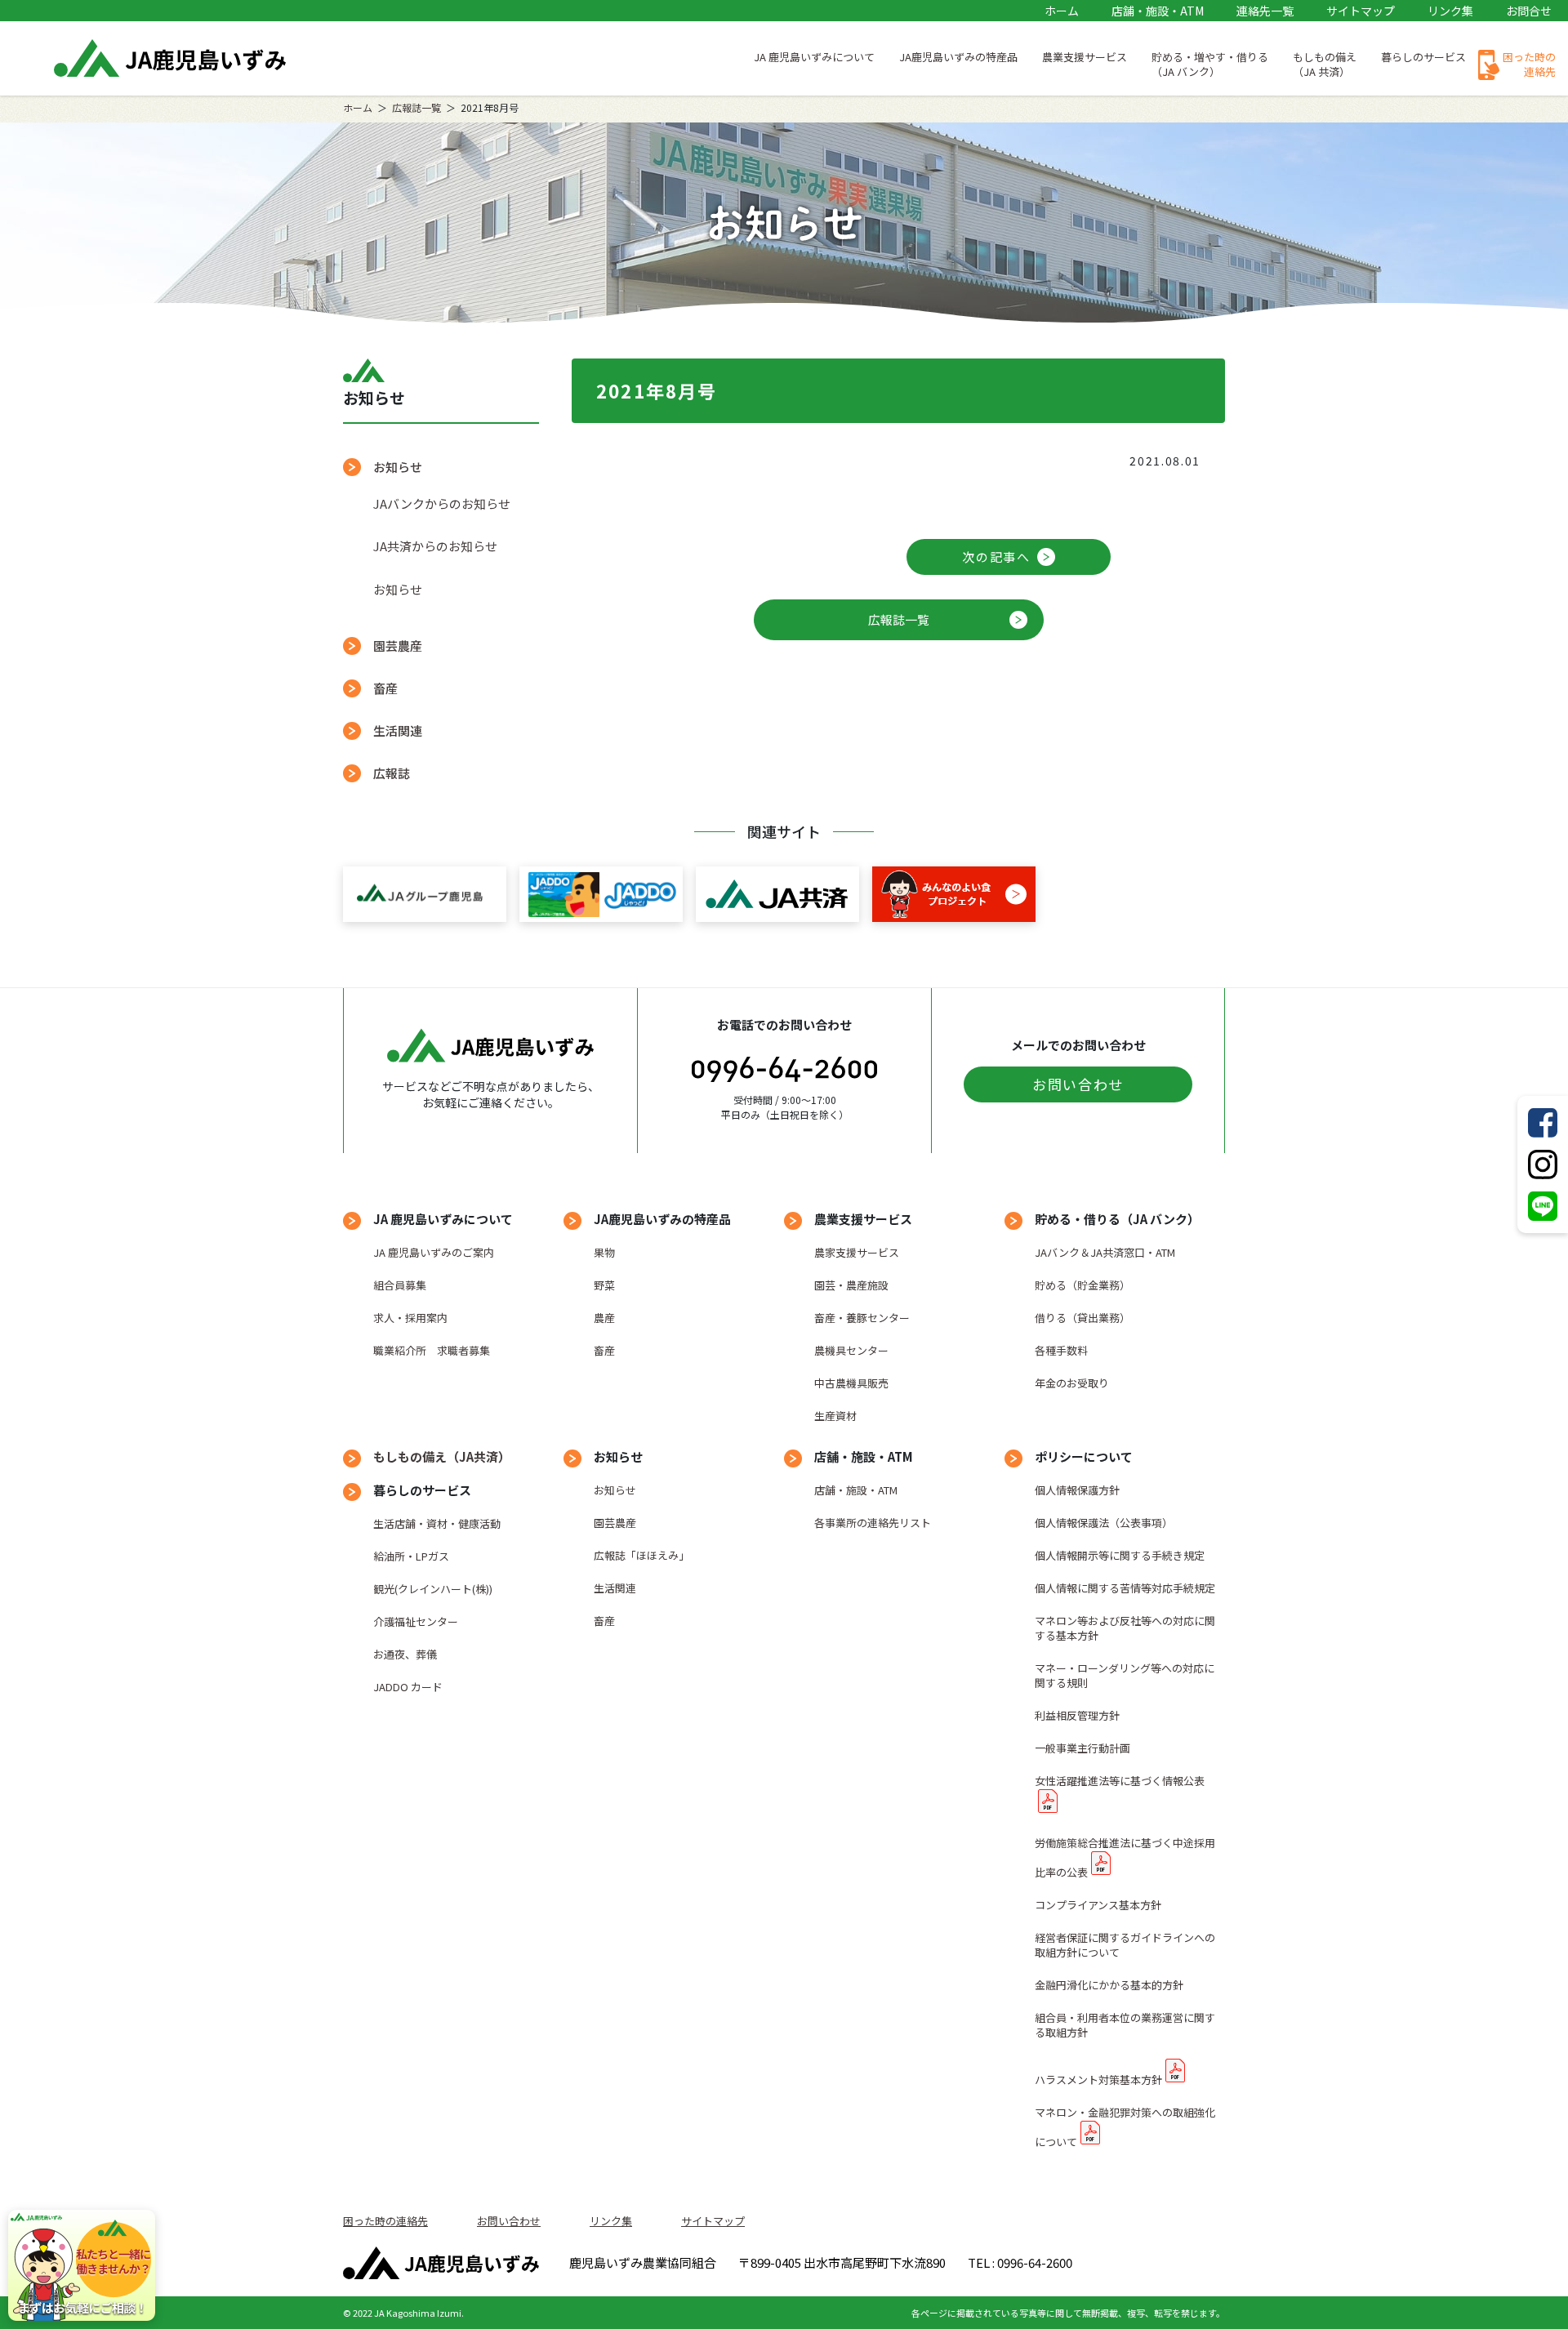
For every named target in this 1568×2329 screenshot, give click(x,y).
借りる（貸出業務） (1082, 1318)
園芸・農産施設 (851, 1285)
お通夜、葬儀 (405, 1654)
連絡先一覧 (1265, 11)
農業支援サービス (1085, 57)
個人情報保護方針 (1077, 1490)
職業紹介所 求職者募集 (432, 1350)
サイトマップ (1361, 11)
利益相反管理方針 (1077, 1715)
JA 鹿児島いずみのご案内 (434, 1252)
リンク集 (1450, 11)
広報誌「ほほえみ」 (641, 1555)
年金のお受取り (1072, 1383)
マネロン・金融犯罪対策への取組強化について (1125, 2127)
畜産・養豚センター (862, 1318)
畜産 (385, 688)
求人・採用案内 (410, 1318)
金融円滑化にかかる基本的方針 (1109, 1985)
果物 (604, 1252)
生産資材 (835, 1416)
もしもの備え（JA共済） (442, 1456)
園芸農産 (398, 646)
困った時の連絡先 (1529, 64)
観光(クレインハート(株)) (433, 1589)
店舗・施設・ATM (1158, 11)
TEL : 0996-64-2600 (1020, 2262)
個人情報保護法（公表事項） (1104, 1523)
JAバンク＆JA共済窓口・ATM (1105, 1252)
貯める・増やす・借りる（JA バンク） (1210, 64)
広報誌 (392, 773)
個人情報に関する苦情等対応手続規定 (1125, 1588)
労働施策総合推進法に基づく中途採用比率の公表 (1125, 1857)
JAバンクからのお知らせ (442, 503)
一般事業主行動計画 (1082, 1748)
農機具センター (851, 1350)
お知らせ (398, 589)
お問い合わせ (1078, 1084)
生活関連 (398, 730)
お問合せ (1529, 11)
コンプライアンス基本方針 (1098, 1905)
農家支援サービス (857, 1252)
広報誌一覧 (416, 107)
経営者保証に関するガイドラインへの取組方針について (1125, 1945)
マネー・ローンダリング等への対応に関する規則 (1125, 1675)
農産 (604, 1318)
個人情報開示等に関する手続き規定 (1120, 1555)
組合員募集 (400, 1285)
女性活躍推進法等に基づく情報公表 (1120, 1781)
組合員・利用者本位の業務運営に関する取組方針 (1125, 2025)
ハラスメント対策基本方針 (1098, 2080)
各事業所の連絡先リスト (873, 1523)
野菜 (604, 1285)
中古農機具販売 (851, 1383)
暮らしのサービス (1423, 57)
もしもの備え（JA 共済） (1325, 64)
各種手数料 (1061, 1350)
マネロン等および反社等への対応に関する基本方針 (1125, 1628)
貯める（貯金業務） (1082, 1285)
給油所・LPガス (411, 1556)
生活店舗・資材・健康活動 (437, 1523)
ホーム (1062, 11)
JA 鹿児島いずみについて (814, 57)
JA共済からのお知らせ (435, 546)
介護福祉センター (416, 1621)
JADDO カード (408, 1687)
